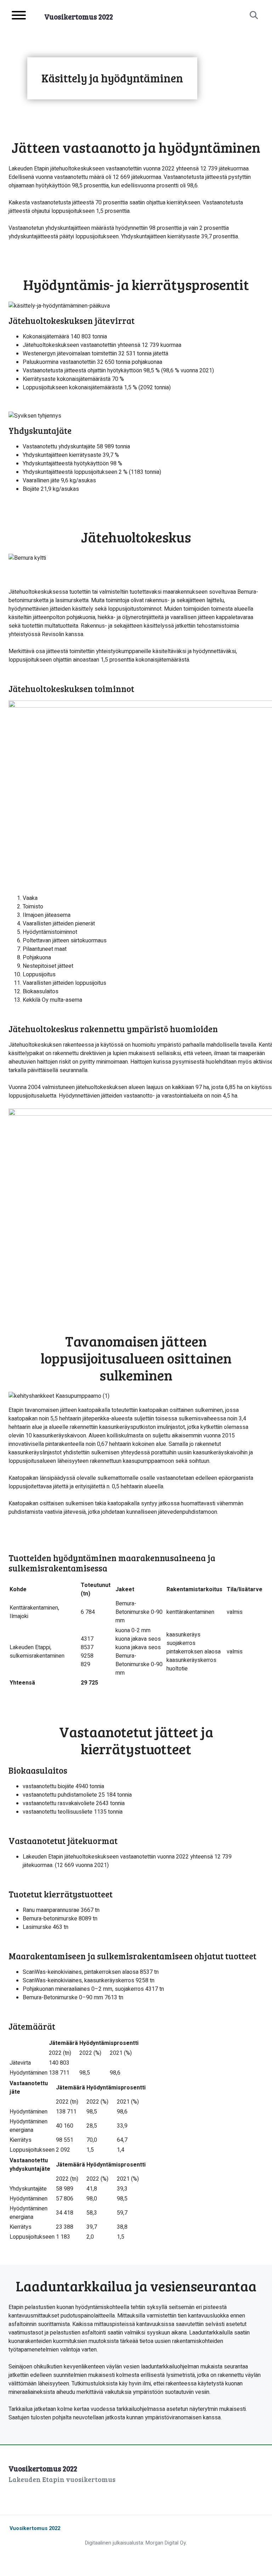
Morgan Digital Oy (166, 2543)
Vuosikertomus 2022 (35, 2528)
